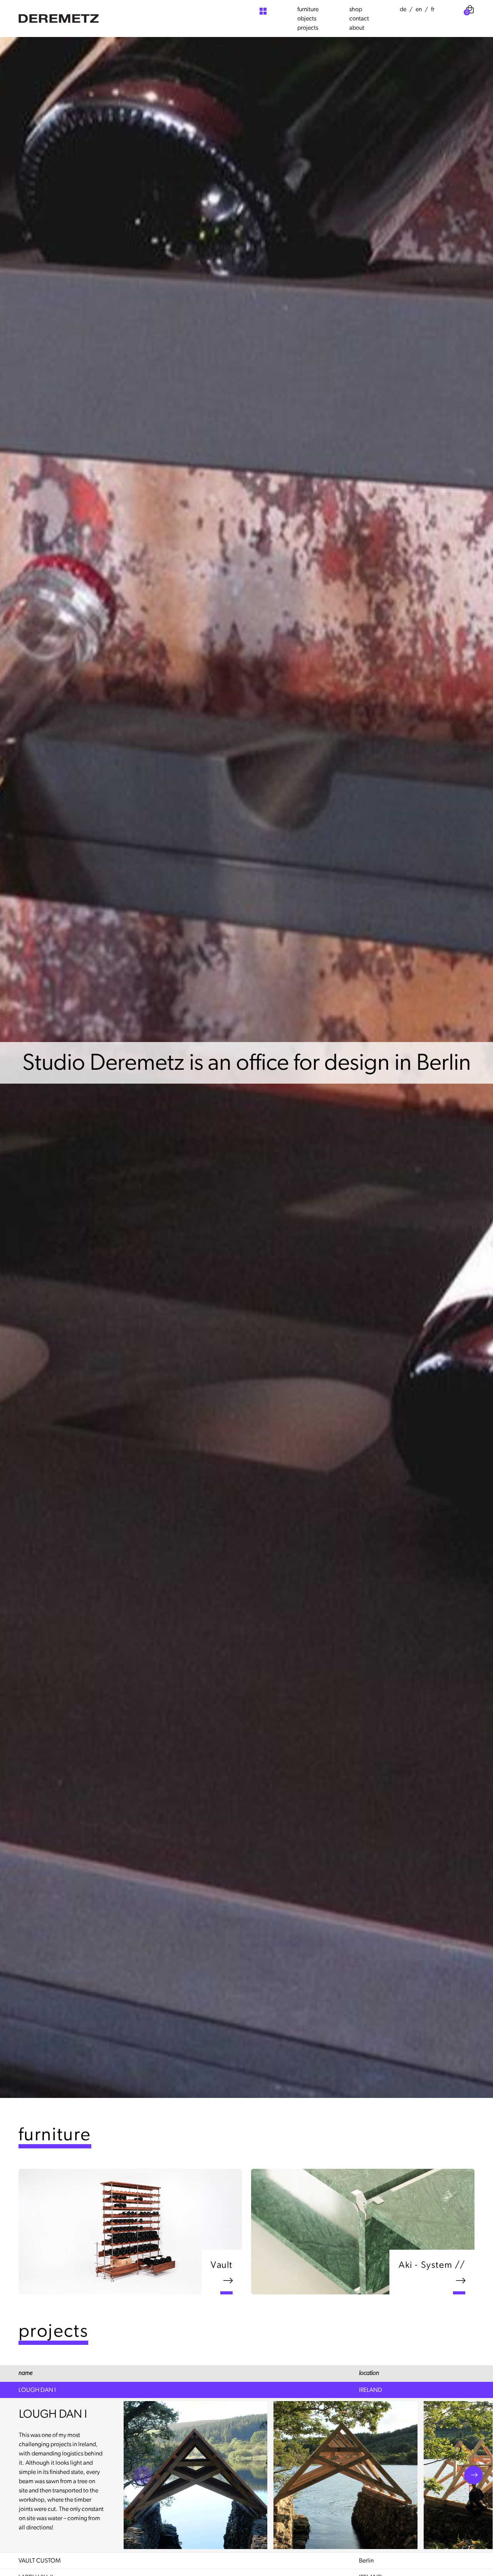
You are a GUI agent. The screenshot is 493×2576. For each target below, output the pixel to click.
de (403, 9)
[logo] (59, 18)
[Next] (473, 2475)
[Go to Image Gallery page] (263, 11)
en (419, 9)
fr (433, 9)
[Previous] (143, 2475)
